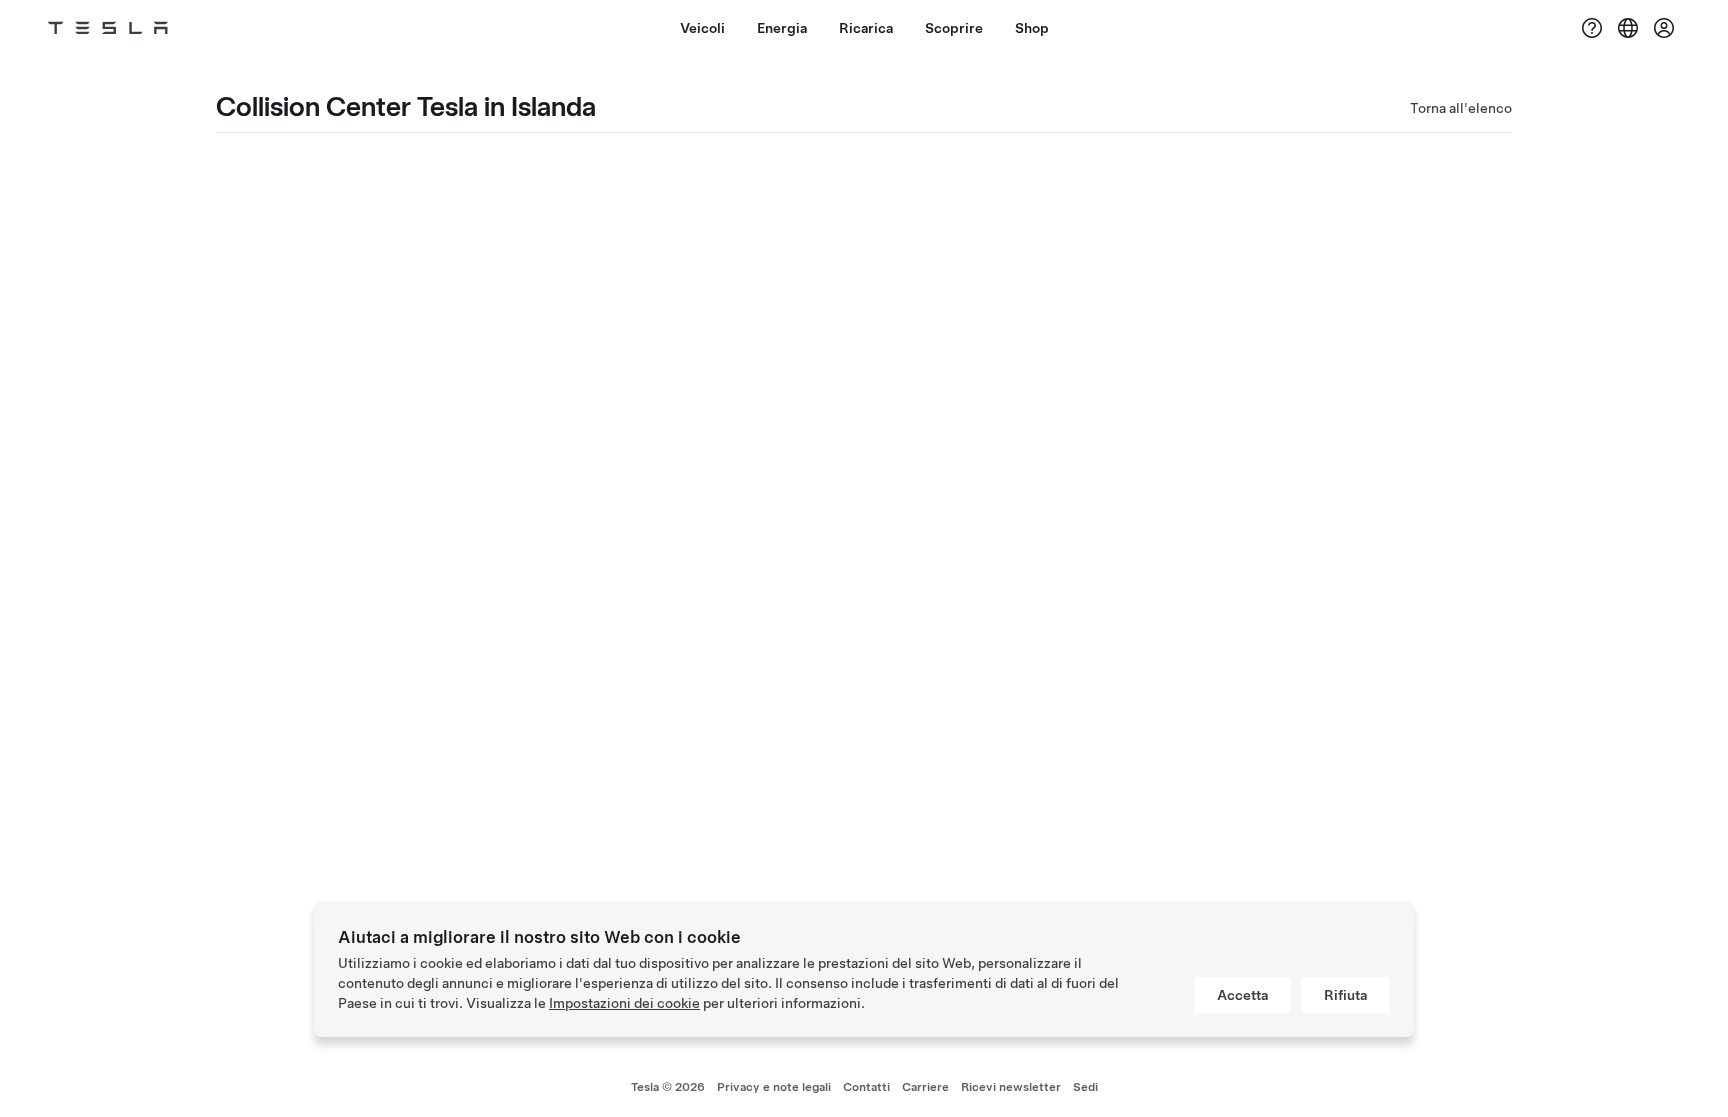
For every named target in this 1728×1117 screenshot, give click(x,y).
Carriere (925, 1087)
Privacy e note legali (774, 1087)
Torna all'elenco (1461, 108)
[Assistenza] (1592, 28)
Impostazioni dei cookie (624, 1003)
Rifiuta (1345, 995)
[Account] (1664, 28)
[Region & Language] (1628, 28)
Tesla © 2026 (668, 1087)
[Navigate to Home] (108, 28)
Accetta (1242, 995)
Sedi (1085, 1087)
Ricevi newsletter (1011, 1087)
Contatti (866, 1087)
